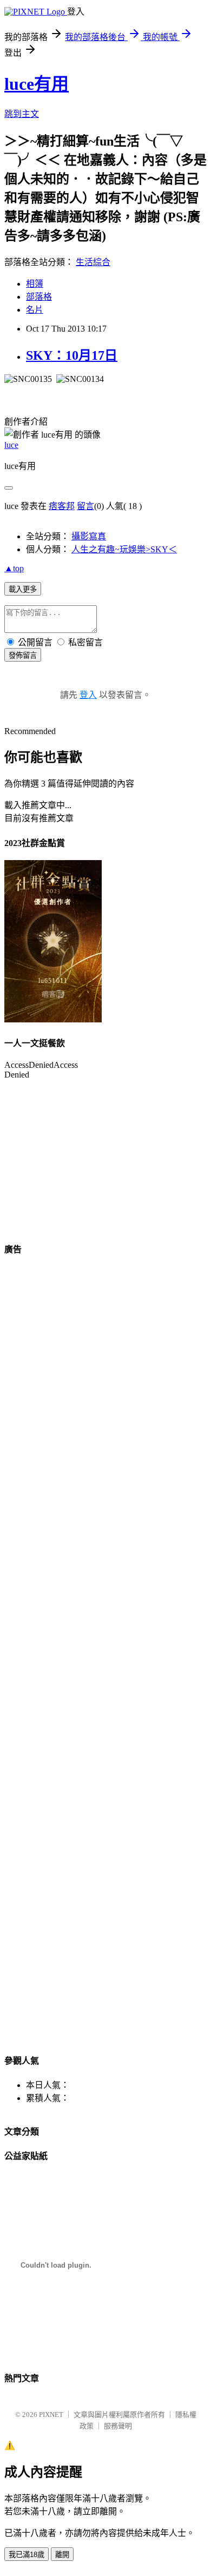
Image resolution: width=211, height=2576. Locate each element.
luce (11, 445)
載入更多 (23, 589)
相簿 (35, 284)
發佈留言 (23, 655)
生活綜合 (93, 262)
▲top (14, 568)
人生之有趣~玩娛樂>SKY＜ (124, 549)
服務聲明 (118, 2426)
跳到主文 (22, 114)
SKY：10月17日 (72, 355)
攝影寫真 (89, 536)
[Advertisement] (37, 1429)
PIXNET (51, 2415)
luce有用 (37, 84)
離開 (62, 2555)
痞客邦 (62, 506)
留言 (85, 506)
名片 (35, 310)
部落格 (39, 297)
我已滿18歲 (27, 2555)
